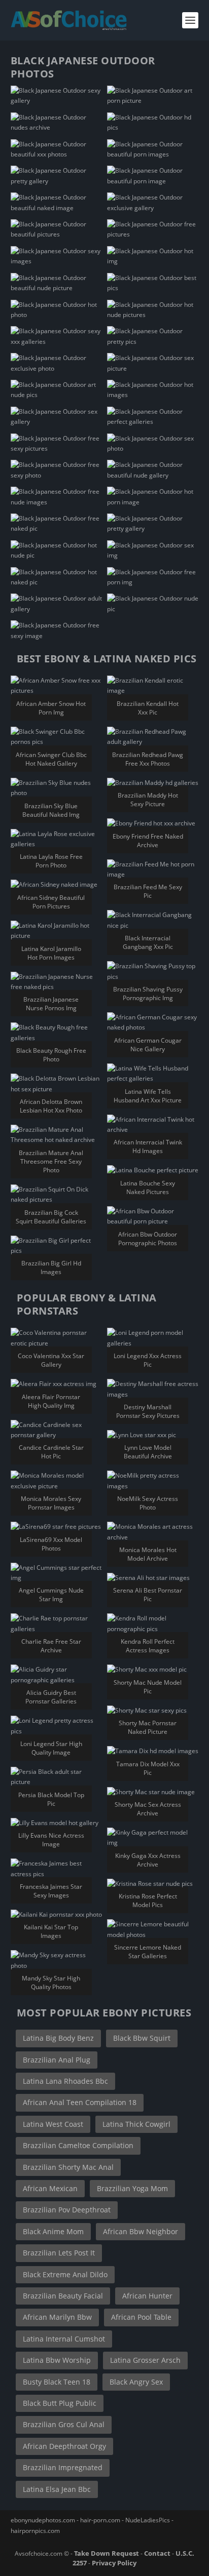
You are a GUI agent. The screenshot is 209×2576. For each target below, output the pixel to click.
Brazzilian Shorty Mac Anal (68, 2167)
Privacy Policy (114, 2563)
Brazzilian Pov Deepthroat (67, 2210)
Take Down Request (107, 2553)
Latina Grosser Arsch (145, 2360)
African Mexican (50, 2188)
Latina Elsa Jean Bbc (57, 2489)
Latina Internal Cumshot (64, 2339)
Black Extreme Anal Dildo (65, 2274)
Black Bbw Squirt (142, 2038)
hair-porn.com (100, 2520)
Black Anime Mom (53, 2231)
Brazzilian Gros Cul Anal (64, 2424)
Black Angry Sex (136, 2382)
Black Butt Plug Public (60, 2403)
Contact (157, 2553)
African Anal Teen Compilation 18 (80, 2102)
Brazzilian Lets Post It (59, 2253)
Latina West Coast (53, 2124)
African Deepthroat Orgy (64, 2446)
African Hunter (147, 2296)
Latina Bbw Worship (57, 2360)
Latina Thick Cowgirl (136, 2124)
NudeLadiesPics (148, 2520)
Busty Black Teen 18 (57, 2382)
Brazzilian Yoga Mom (132, 2188)
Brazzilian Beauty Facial (63, 2296)
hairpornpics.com (35, 2531)
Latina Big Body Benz (58, 2038)
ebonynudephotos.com (43, 2520)
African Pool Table (141, 2317)
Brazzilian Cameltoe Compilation (78, 2145)
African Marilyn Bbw (57, 2317)
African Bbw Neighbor (141, 2231)
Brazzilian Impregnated (63, 2467)
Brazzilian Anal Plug (57, 2060)
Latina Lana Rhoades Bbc (65, 2081)
